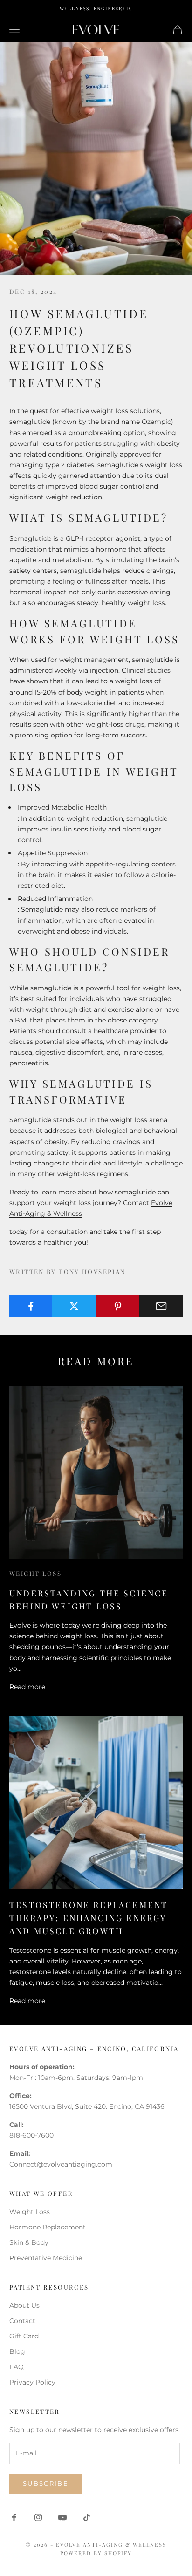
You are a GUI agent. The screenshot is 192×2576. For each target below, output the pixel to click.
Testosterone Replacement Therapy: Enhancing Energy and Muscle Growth (89, 1918)
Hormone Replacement (48, 2227)
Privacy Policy (32, 2382)
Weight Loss (35, 1573)
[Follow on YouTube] (62, 2517)
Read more (27, 1687)
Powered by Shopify (96, 2553)
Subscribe (46, 2483)
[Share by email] (161, 1306)
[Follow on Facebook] (14, 2517)
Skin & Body (29, 2242)
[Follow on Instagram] (38, 2517)
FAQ (17, 2367)
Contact (22, 2321)
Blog (17, 2351)
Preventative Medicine (46, 2258)
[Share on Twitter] (74, 1306)
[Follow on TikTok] (87, 2517)
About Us (24, 2305)
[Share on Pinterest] (118, 1306)
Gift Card (24, 2336)
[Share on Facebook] (31, 1306)
